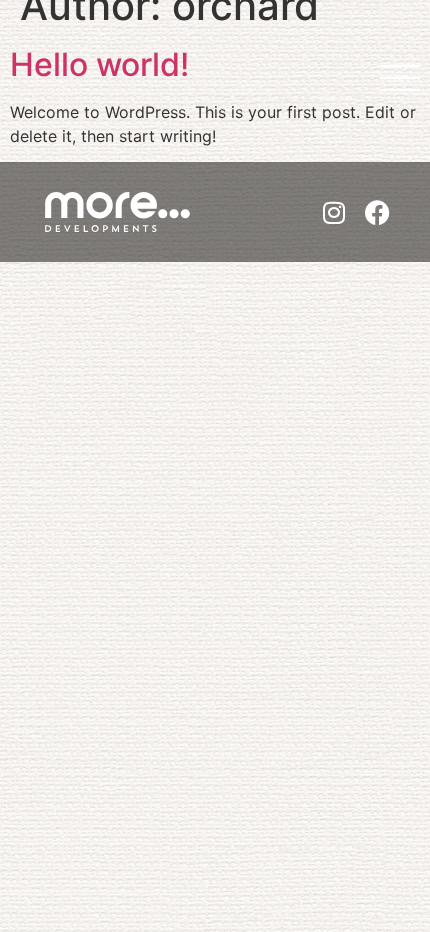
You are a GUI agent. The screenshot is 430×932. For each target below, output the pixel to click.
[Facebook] (377, 212)
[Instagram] (333, 212)
